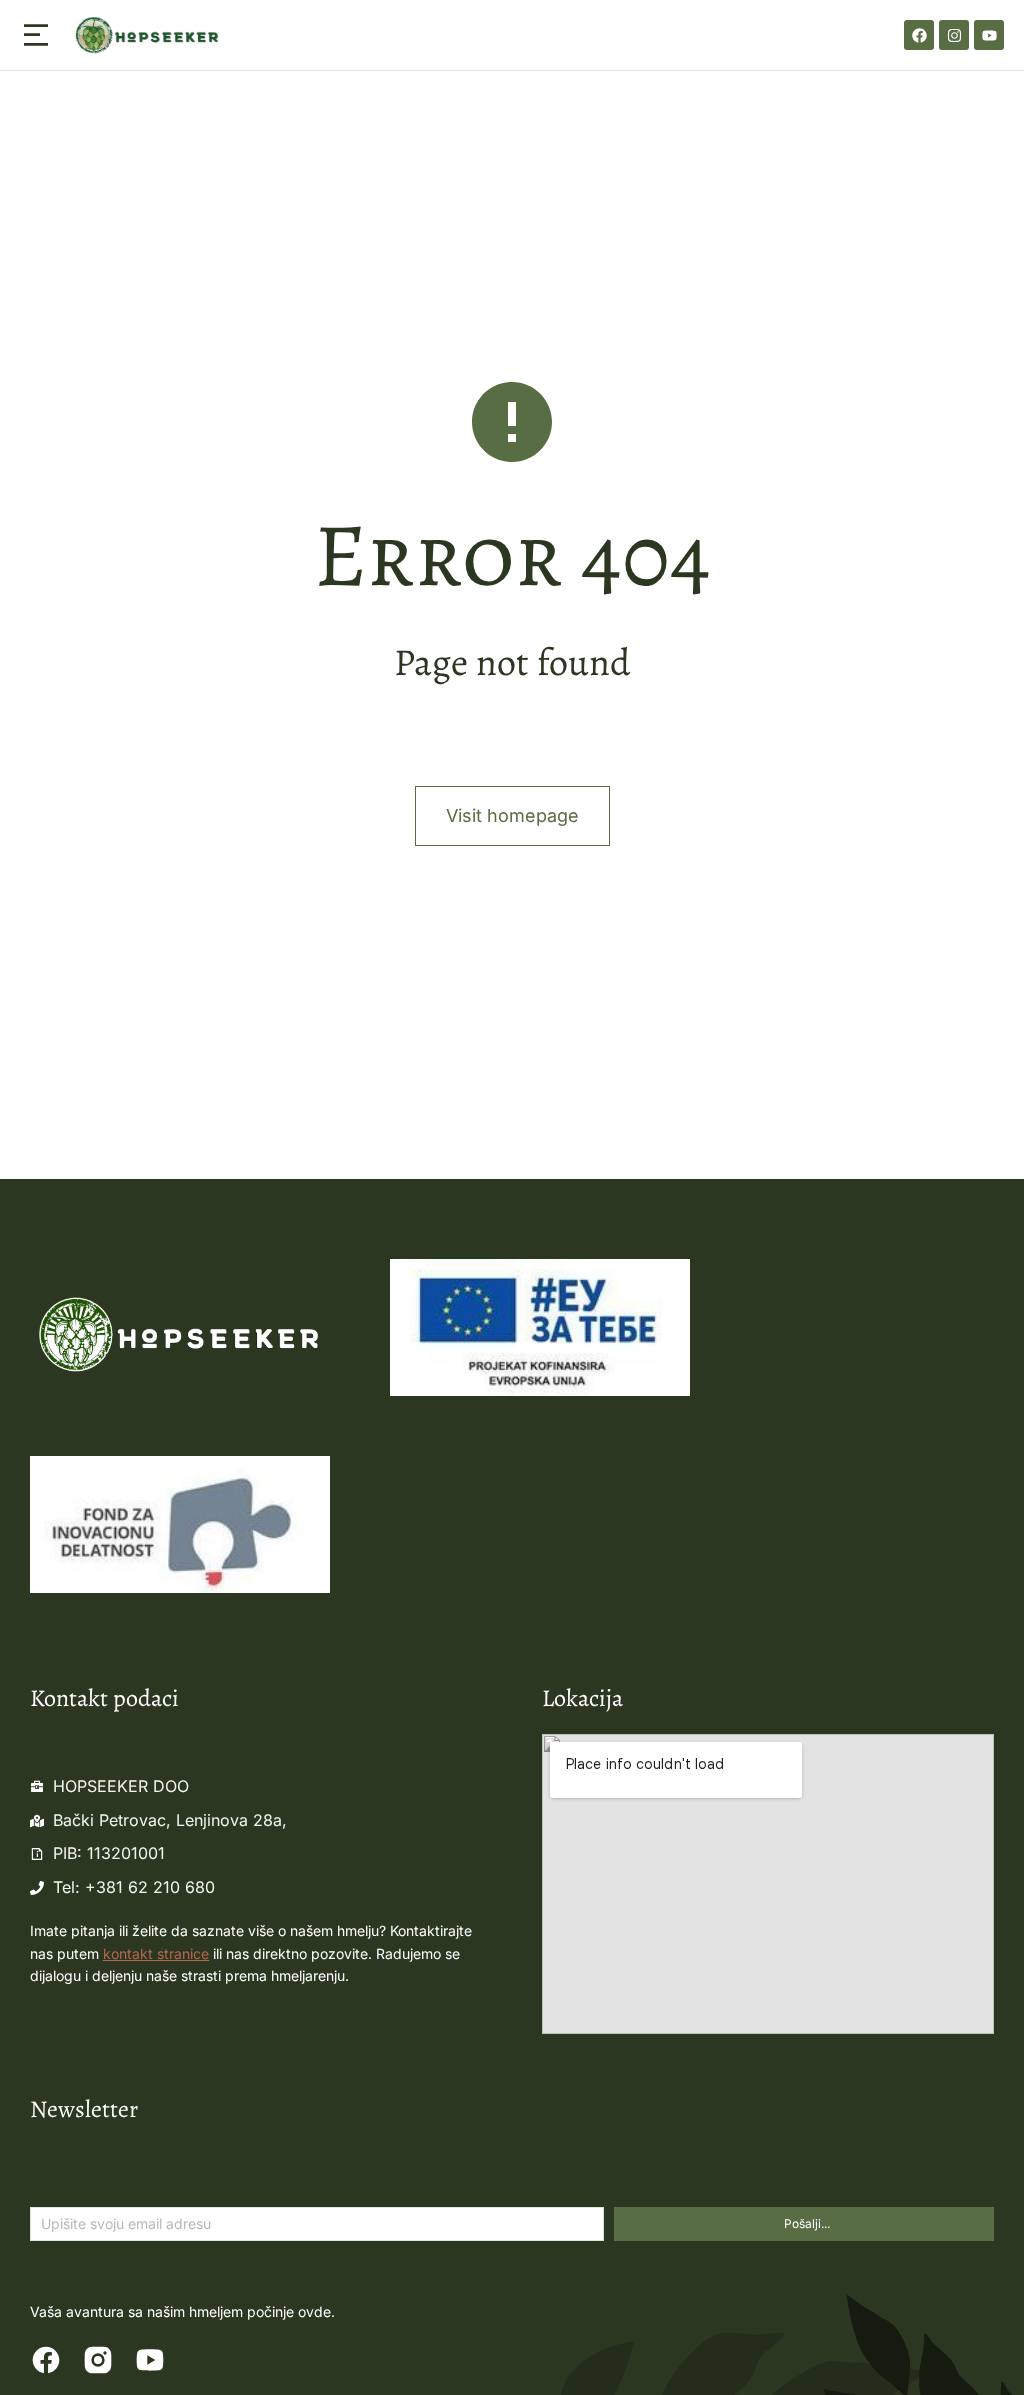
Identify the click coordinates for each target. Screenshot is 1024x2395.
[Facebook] (919, 35)
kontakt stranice (156, 1953)
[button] (36, 35)
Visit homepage (512, 815)
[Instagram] (954, 35)
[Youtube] (989, 35)
